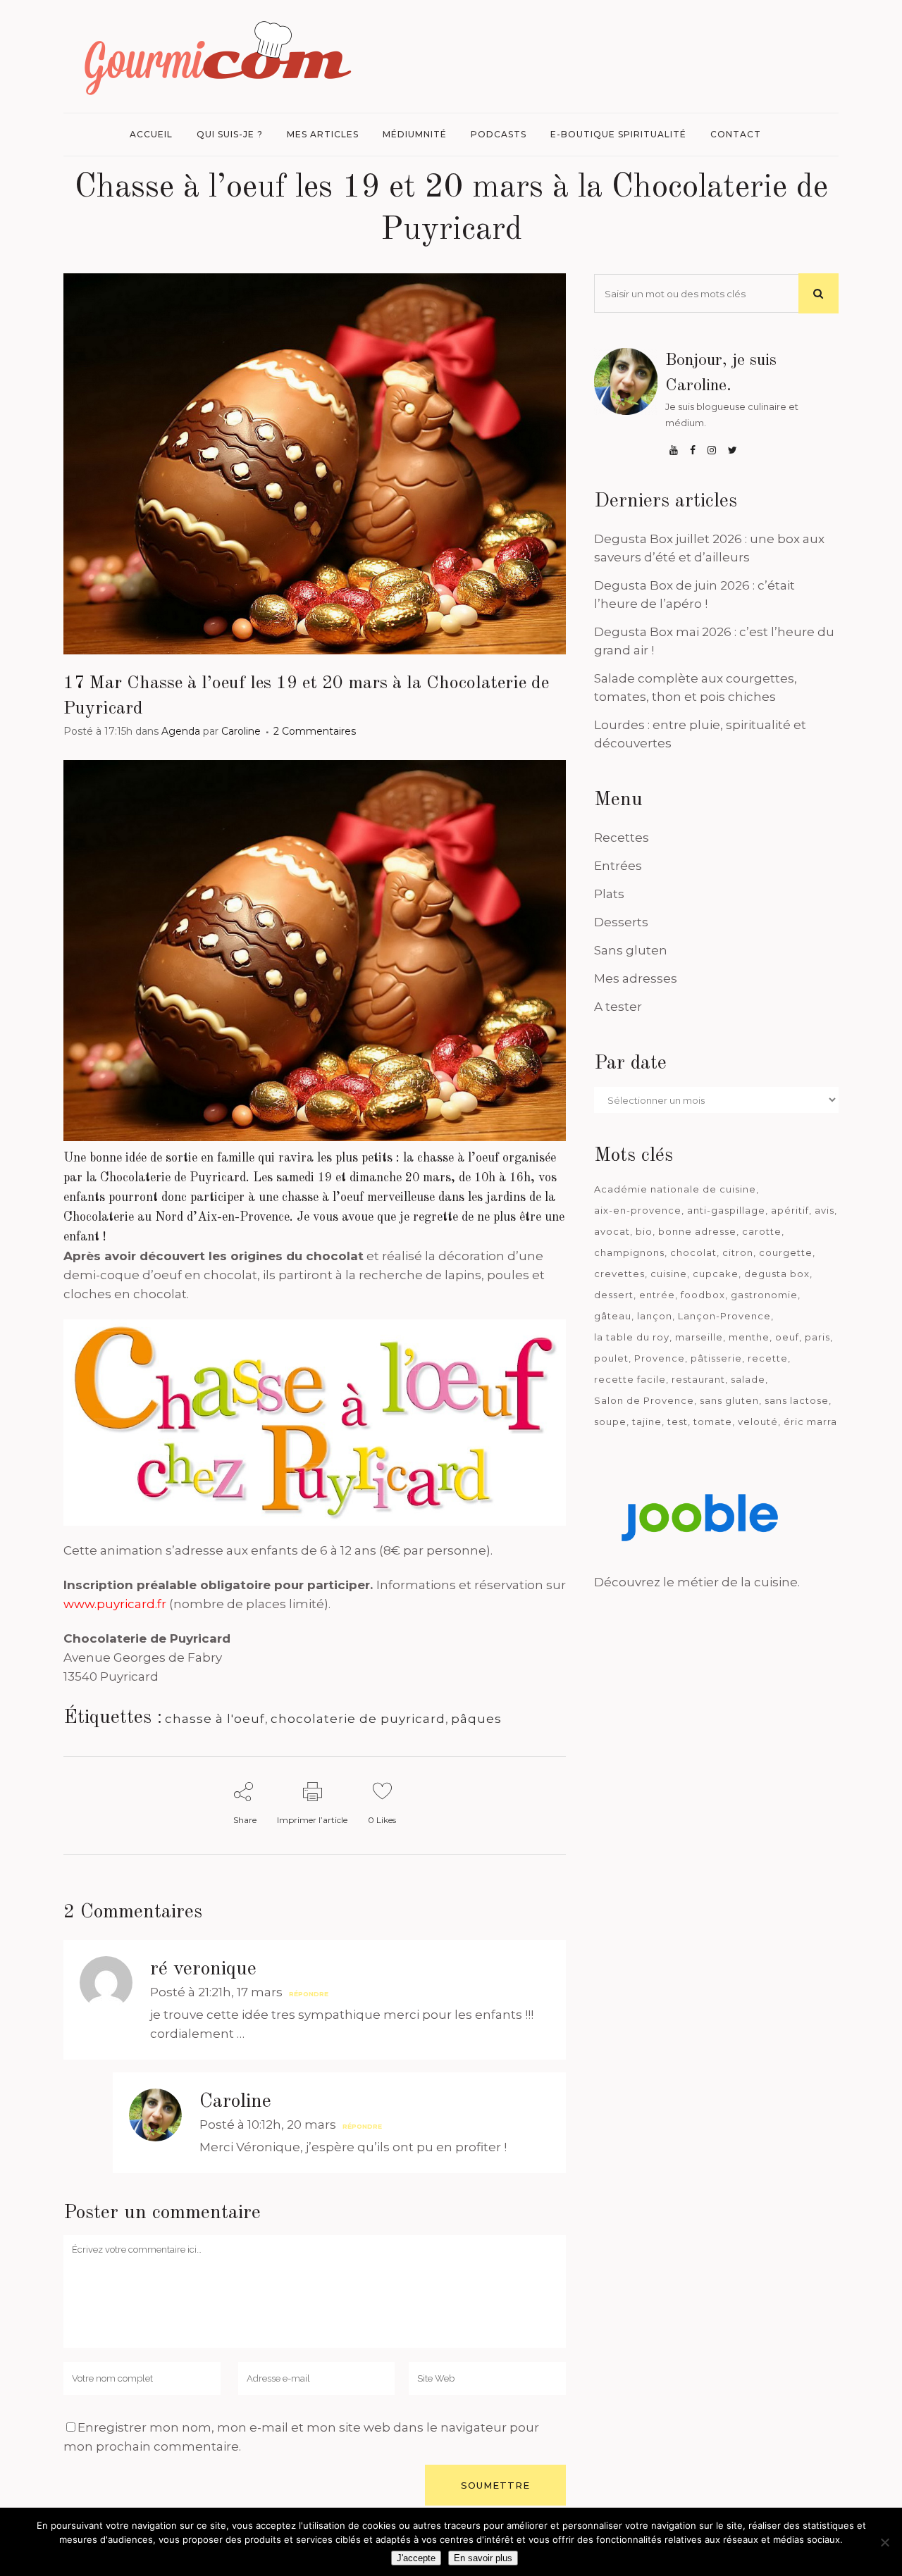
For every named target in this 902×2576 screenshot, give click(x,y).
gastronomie (764, 1295)
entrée (657, 1295)
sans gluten (729, 1400)
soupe (610, 1421)
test (678, 1421)
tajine (647, 1421)
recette (768, 1358)
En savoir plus (483, 2558)
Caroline (241, 731)
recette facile (630, 1379)
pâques (476, 1719)
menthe (749, 1337)
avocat (612, 1231)
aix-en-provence (638, 1210)
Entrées (618, 866)
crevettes (619, 1274)
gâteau (613, 1316)
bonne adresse (697, 1231)
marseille (699, 1337)
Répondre (309, 1994)
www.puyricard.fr (115, 1604)
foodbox (703, 1295)
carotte (762, 1231)
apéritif (790, 1210)
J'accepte (416, 2558)
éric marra (810, 1421)
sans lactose (797, 1400)
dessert (614, 1295)
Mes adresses (636, 978)
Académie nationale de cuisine (675, 1189)
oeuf (787, 1337)
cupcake (716, 1274)
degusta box (777, 1274)
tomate (713, 1421)
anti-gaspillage (726, 1210)
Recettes (622, 838)
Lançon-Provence (724, 1316)
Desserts (621, 922)
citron (738, 1252)
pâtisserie (716, 1358)
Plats (609, 894)
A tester (618, 1007)
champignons (629, 1252)
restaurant (698, 1379)
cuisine (669, 1274)
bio (644, 1231)
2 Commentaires (315, 731)
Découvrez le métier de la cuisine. (697, 1582)
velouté (758, 1421)
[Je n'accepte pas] (884, 2542)
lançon (655, 1316)
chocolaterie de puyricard (358, 1719)
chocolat (693, 1252)
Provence (660, 1358)
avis (824, 1210)
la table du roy (632, 1337)
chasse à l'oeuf (215, 1719)
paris (817, 1337)
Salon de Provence (644, 1400)
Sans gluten (631, 950)
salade (748, 1379)
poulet (611, 1358)
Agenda (181, 731)
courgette (786, 1252)
